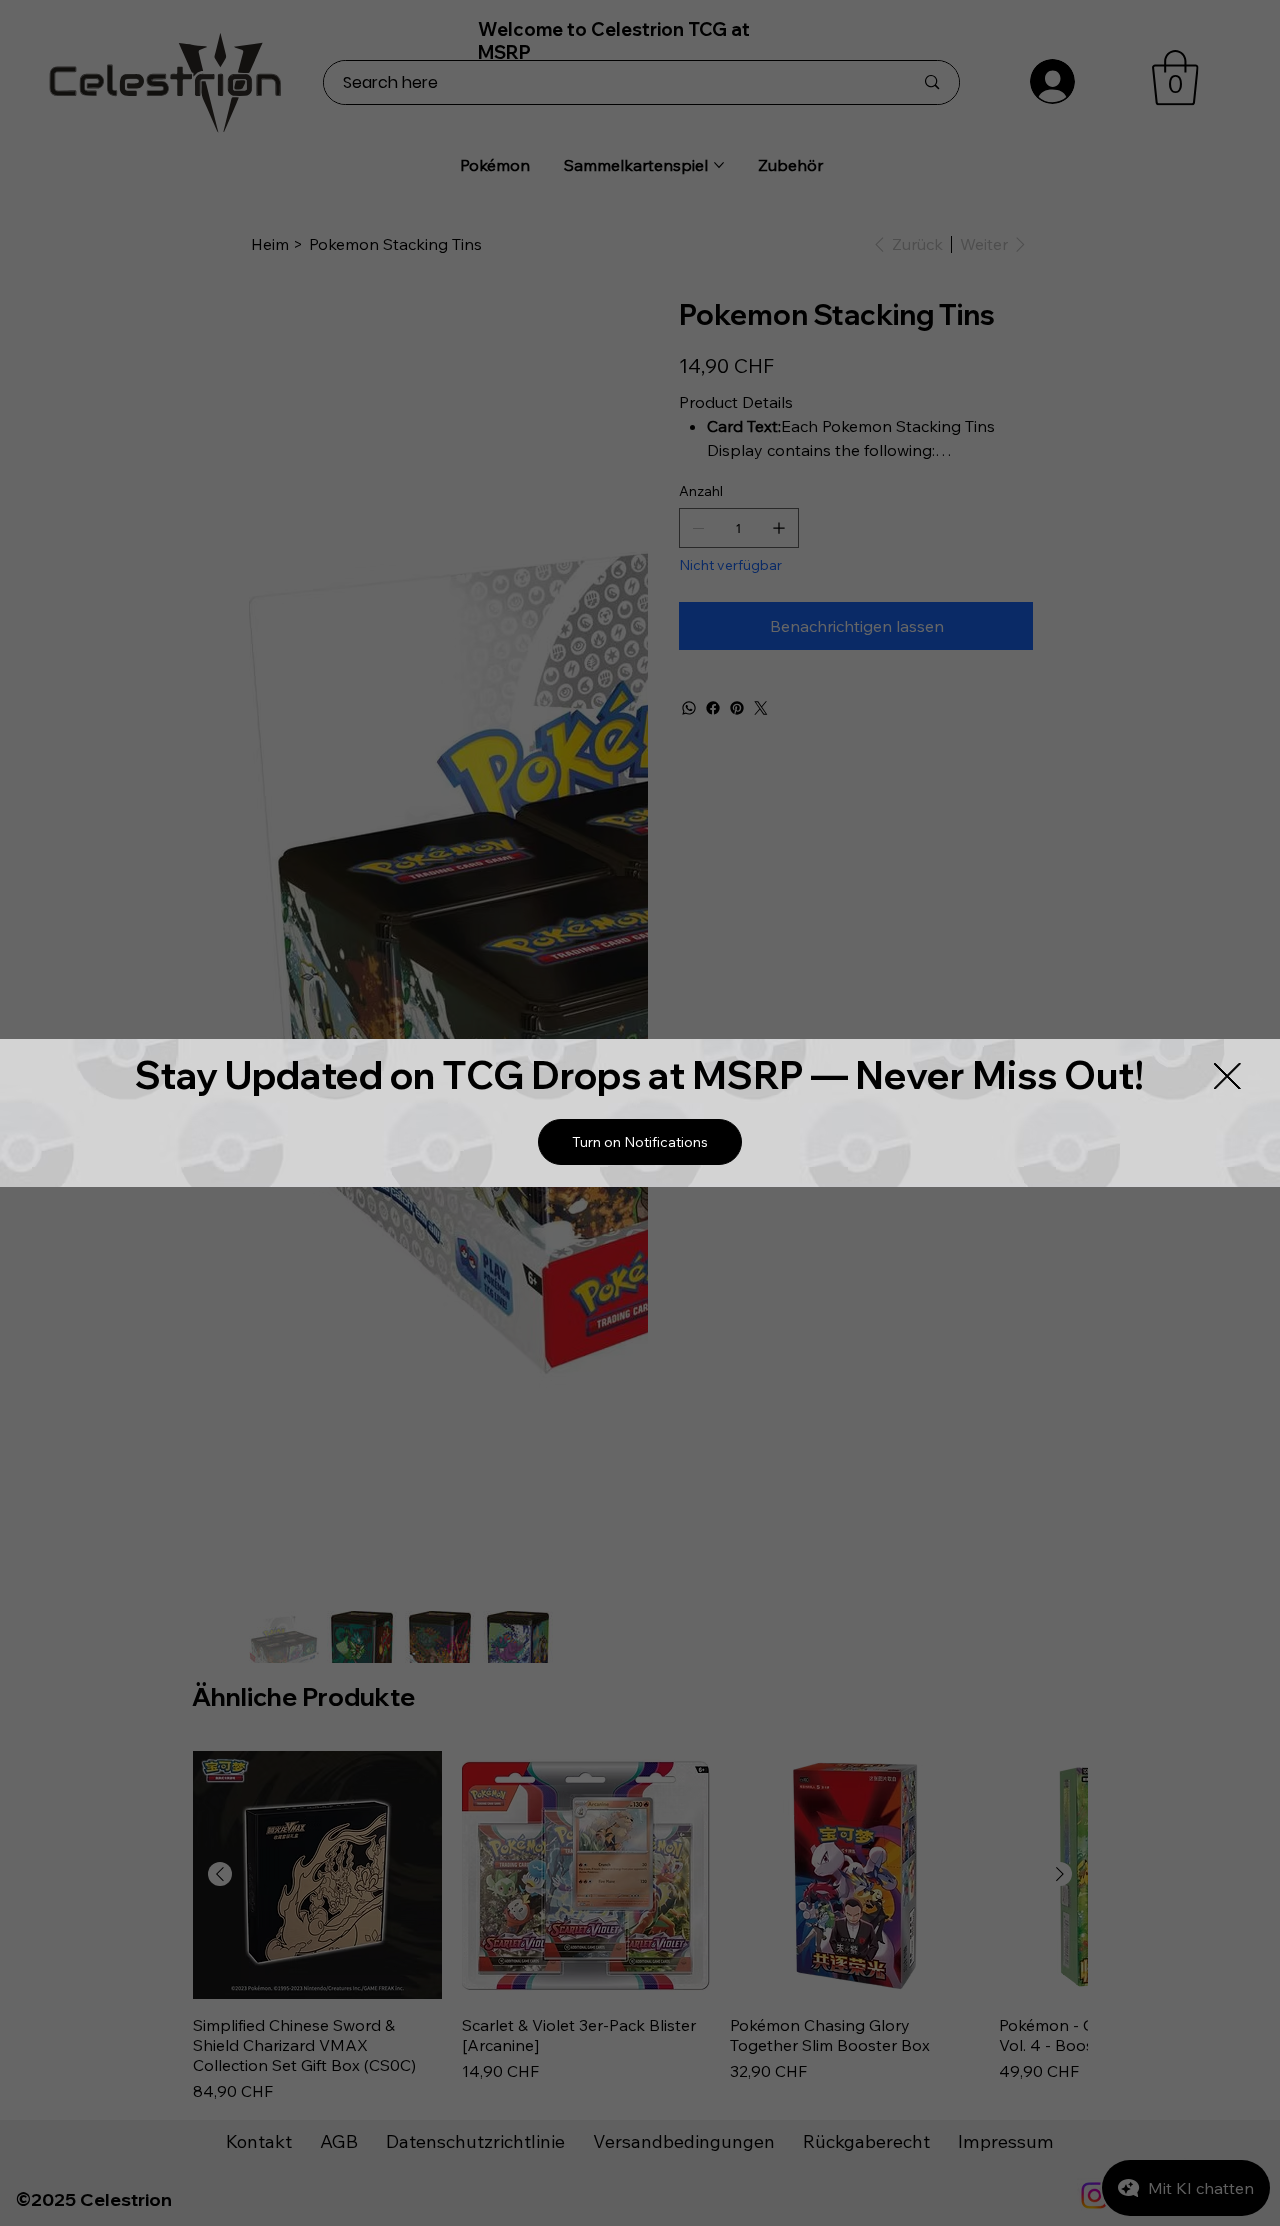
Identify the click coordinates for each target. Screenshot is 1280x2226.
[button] (640, 1142)
